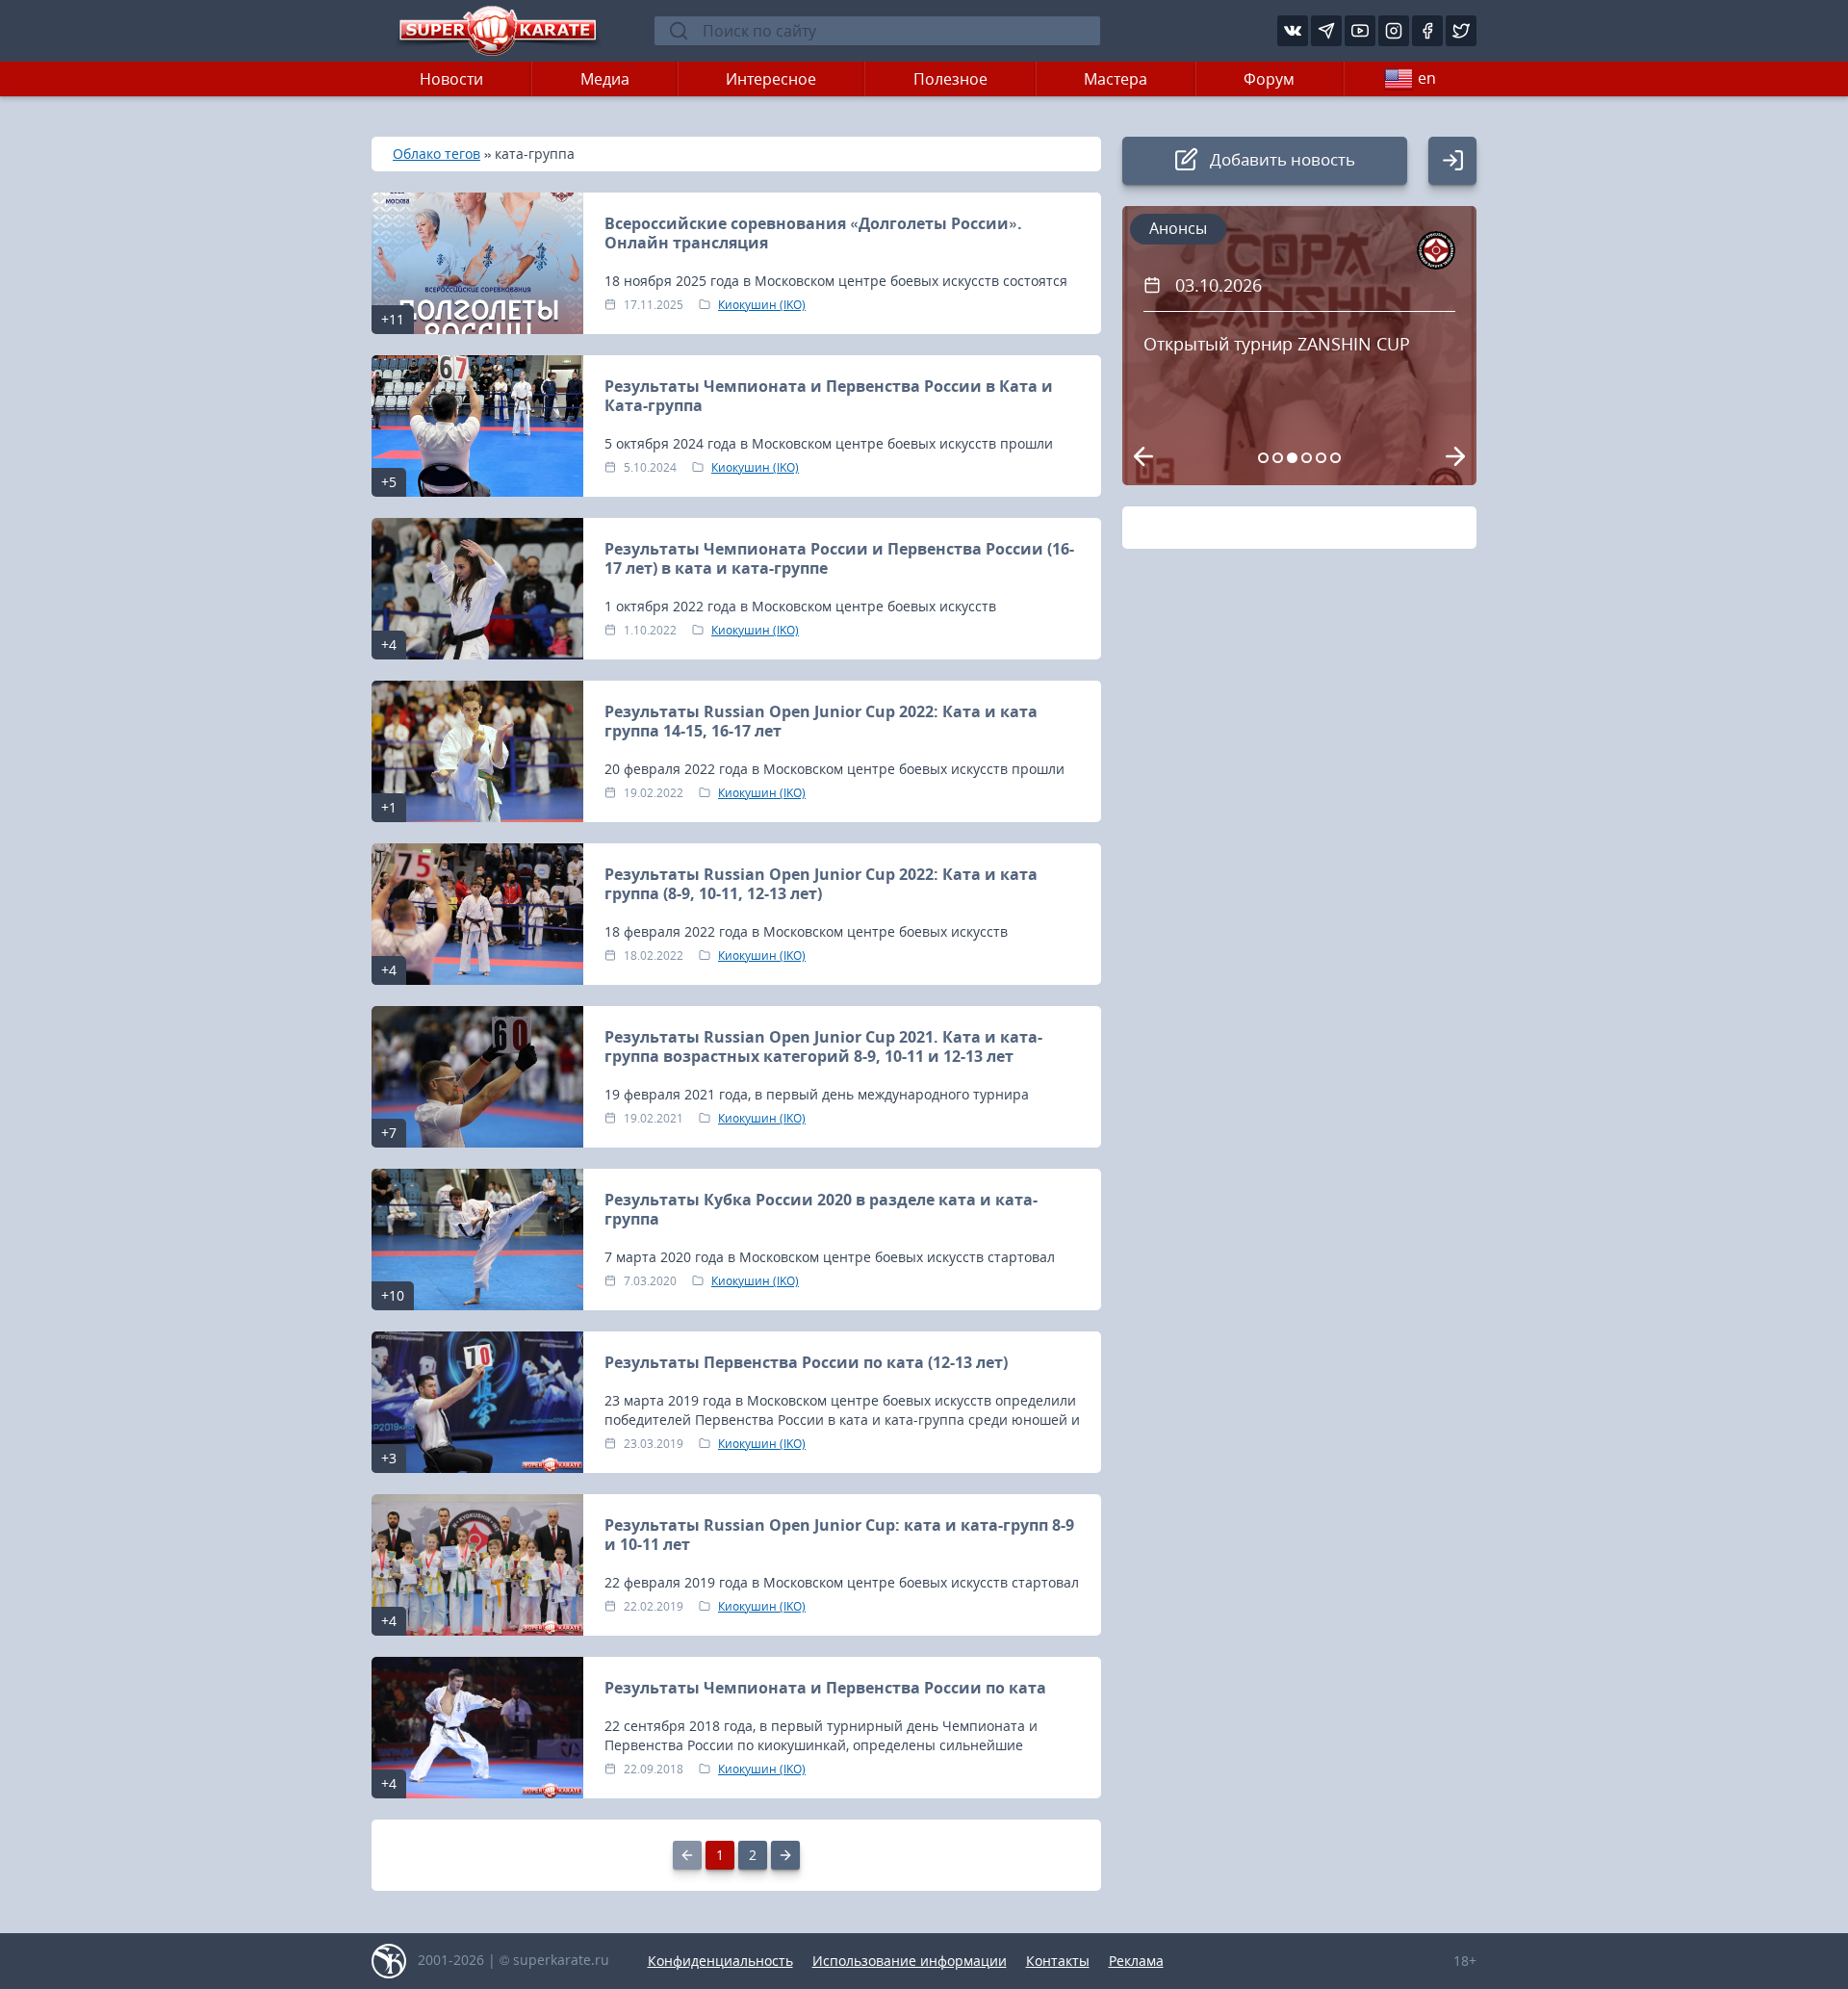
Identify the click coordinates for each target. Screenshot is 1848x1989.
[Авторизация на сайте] (1452, 161)
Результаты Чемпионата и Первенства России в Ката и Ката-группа (829, 396)
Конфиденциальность (720, 1961)
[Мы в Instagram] (1394, 31)
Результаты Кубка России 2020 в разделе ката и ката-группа (821, 1209)
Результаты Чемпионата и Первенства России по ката (825, 1688)
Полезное (950, 79)
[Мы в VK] (1293, 31)
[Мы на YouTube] (1360, 31)
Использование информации (910, 1961)
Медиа (605, 79)
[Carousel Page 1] (1263, 458)
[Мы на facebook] (1427, 31)
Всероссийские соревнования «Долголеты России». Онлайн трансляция (813, 233)
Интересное (771, 79)
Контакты (1058, 1961)
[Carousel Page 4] (1307, 458)
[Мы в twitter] (1461, 31)
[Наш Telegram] (1326, 31)
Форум (1269, 79)
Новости (451, 79)
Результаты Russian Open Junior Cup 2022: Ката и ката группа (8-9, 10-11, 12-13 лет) (821, 884)
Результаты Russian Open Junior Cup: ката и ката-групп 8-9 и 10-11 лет (839, 1535)
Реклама (1136, 1961)
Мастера (1116, 79)
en (1427, 78)
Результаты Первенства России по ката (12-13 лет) (806, 1362)
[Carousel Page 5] (1321, 458)
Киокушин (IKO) (762, 305)
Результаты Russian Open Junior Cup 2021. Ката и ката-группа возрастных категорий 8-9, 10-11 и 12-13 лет (823, 1046)
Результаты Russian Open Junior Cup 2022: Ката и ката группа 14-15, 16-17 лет (821, 721)
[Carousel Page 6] (1335, 458)
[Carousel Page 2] (1278, 458)
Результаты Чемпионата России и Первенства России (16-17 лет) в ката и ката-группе (839, 558)
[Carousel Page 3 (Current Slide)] (1292, 458)
